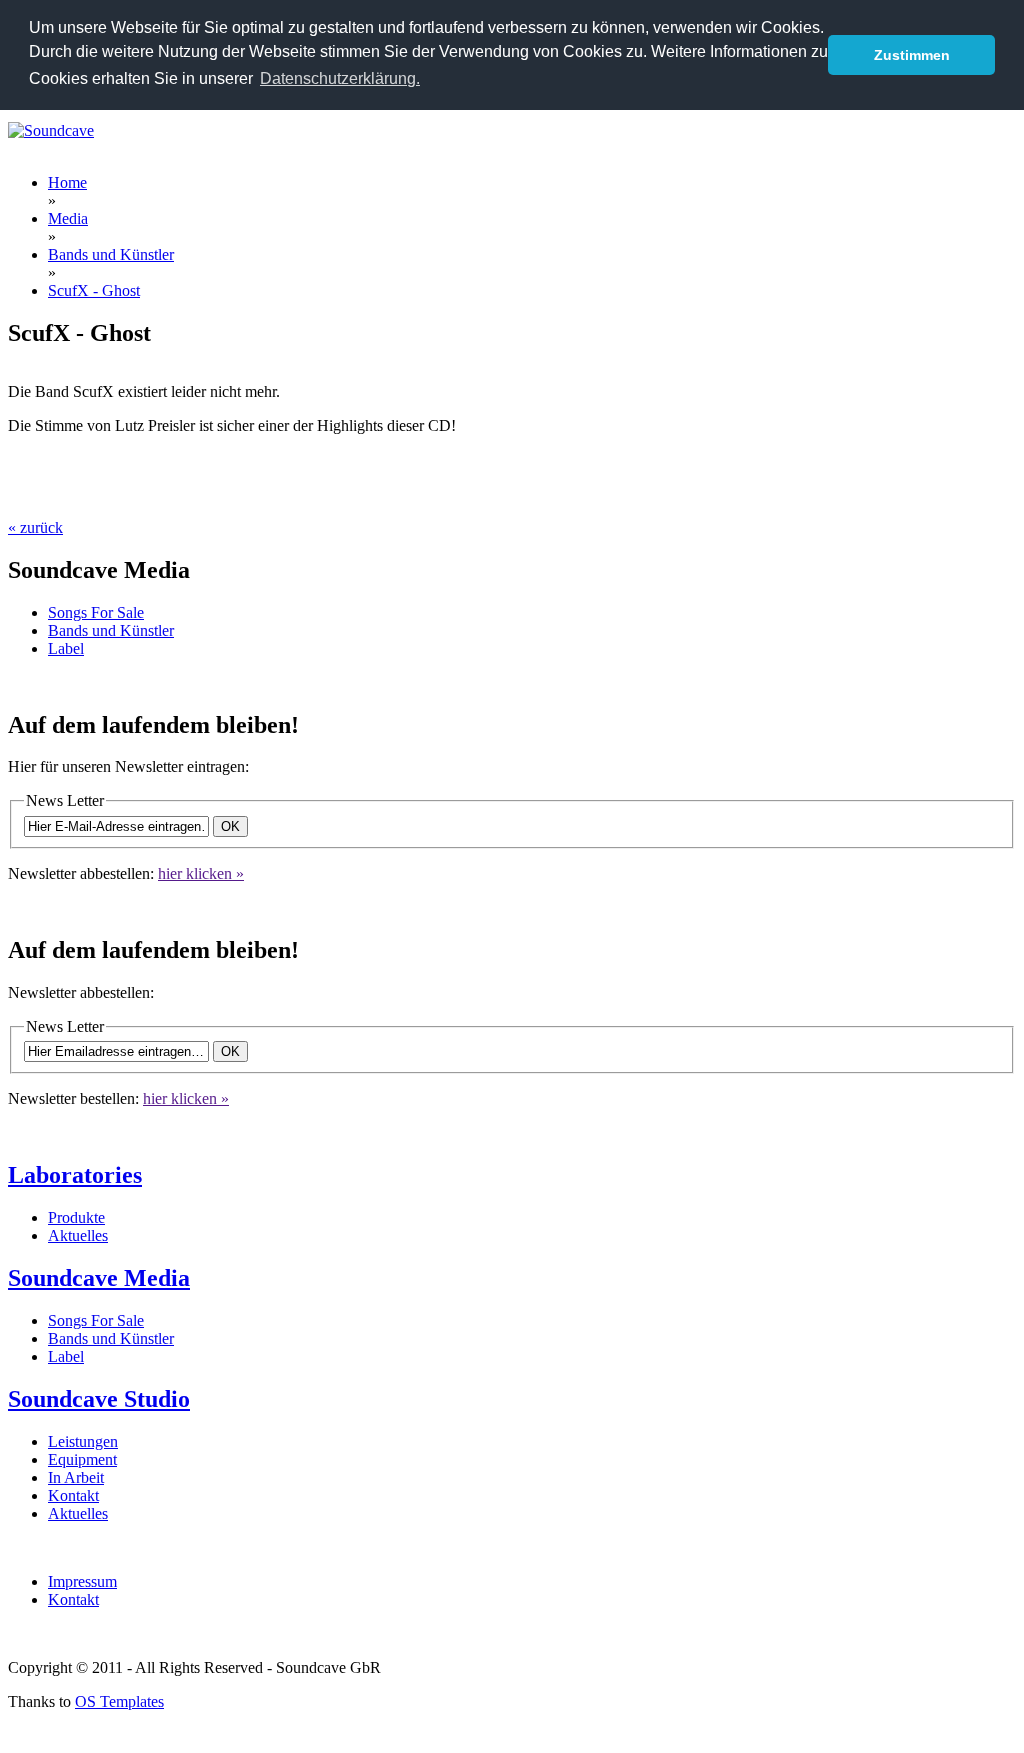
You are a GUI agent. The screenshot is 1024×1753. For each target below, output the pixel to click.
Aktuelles (78, 1235)
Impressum (82, 1581)
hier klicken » (201, 873)
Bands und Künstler (111, 630)
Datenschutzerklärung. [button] (340, 78)
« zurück (35, 527)
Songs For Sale (96, 612)
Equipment (82, 1459)
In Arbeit (76, 1477)
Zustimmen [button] (912, 55)
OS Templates (119, 1701)
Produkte (76, 1217)
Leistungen (83, 1441)
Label (66, 648)
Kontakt (73, 1495)
